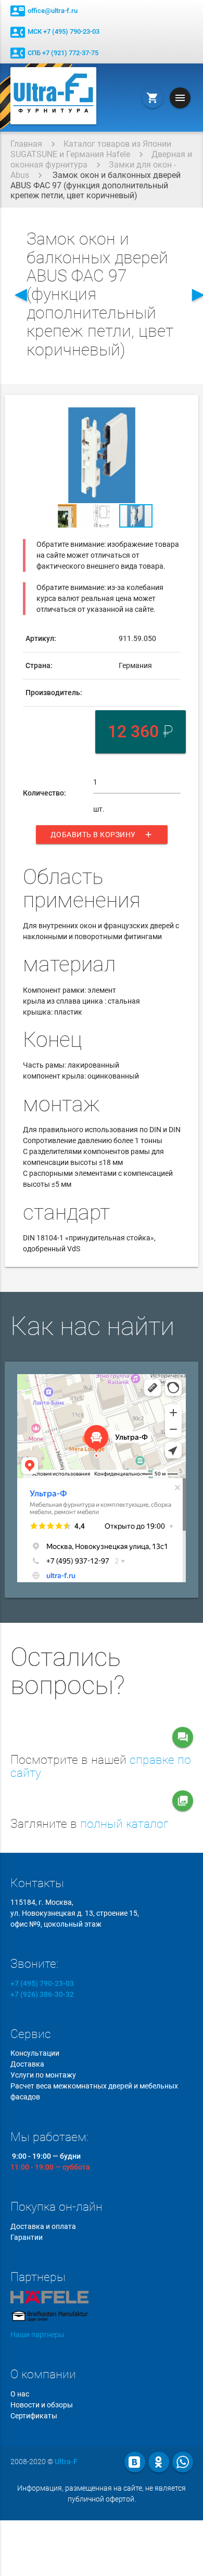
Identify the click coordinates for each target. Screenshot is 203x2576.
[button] (171, 417)
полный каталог (124, 1824)
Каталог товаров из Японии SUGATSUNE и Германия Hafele (91, 149)
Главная (26, 144)
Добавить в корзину (102, 835)
